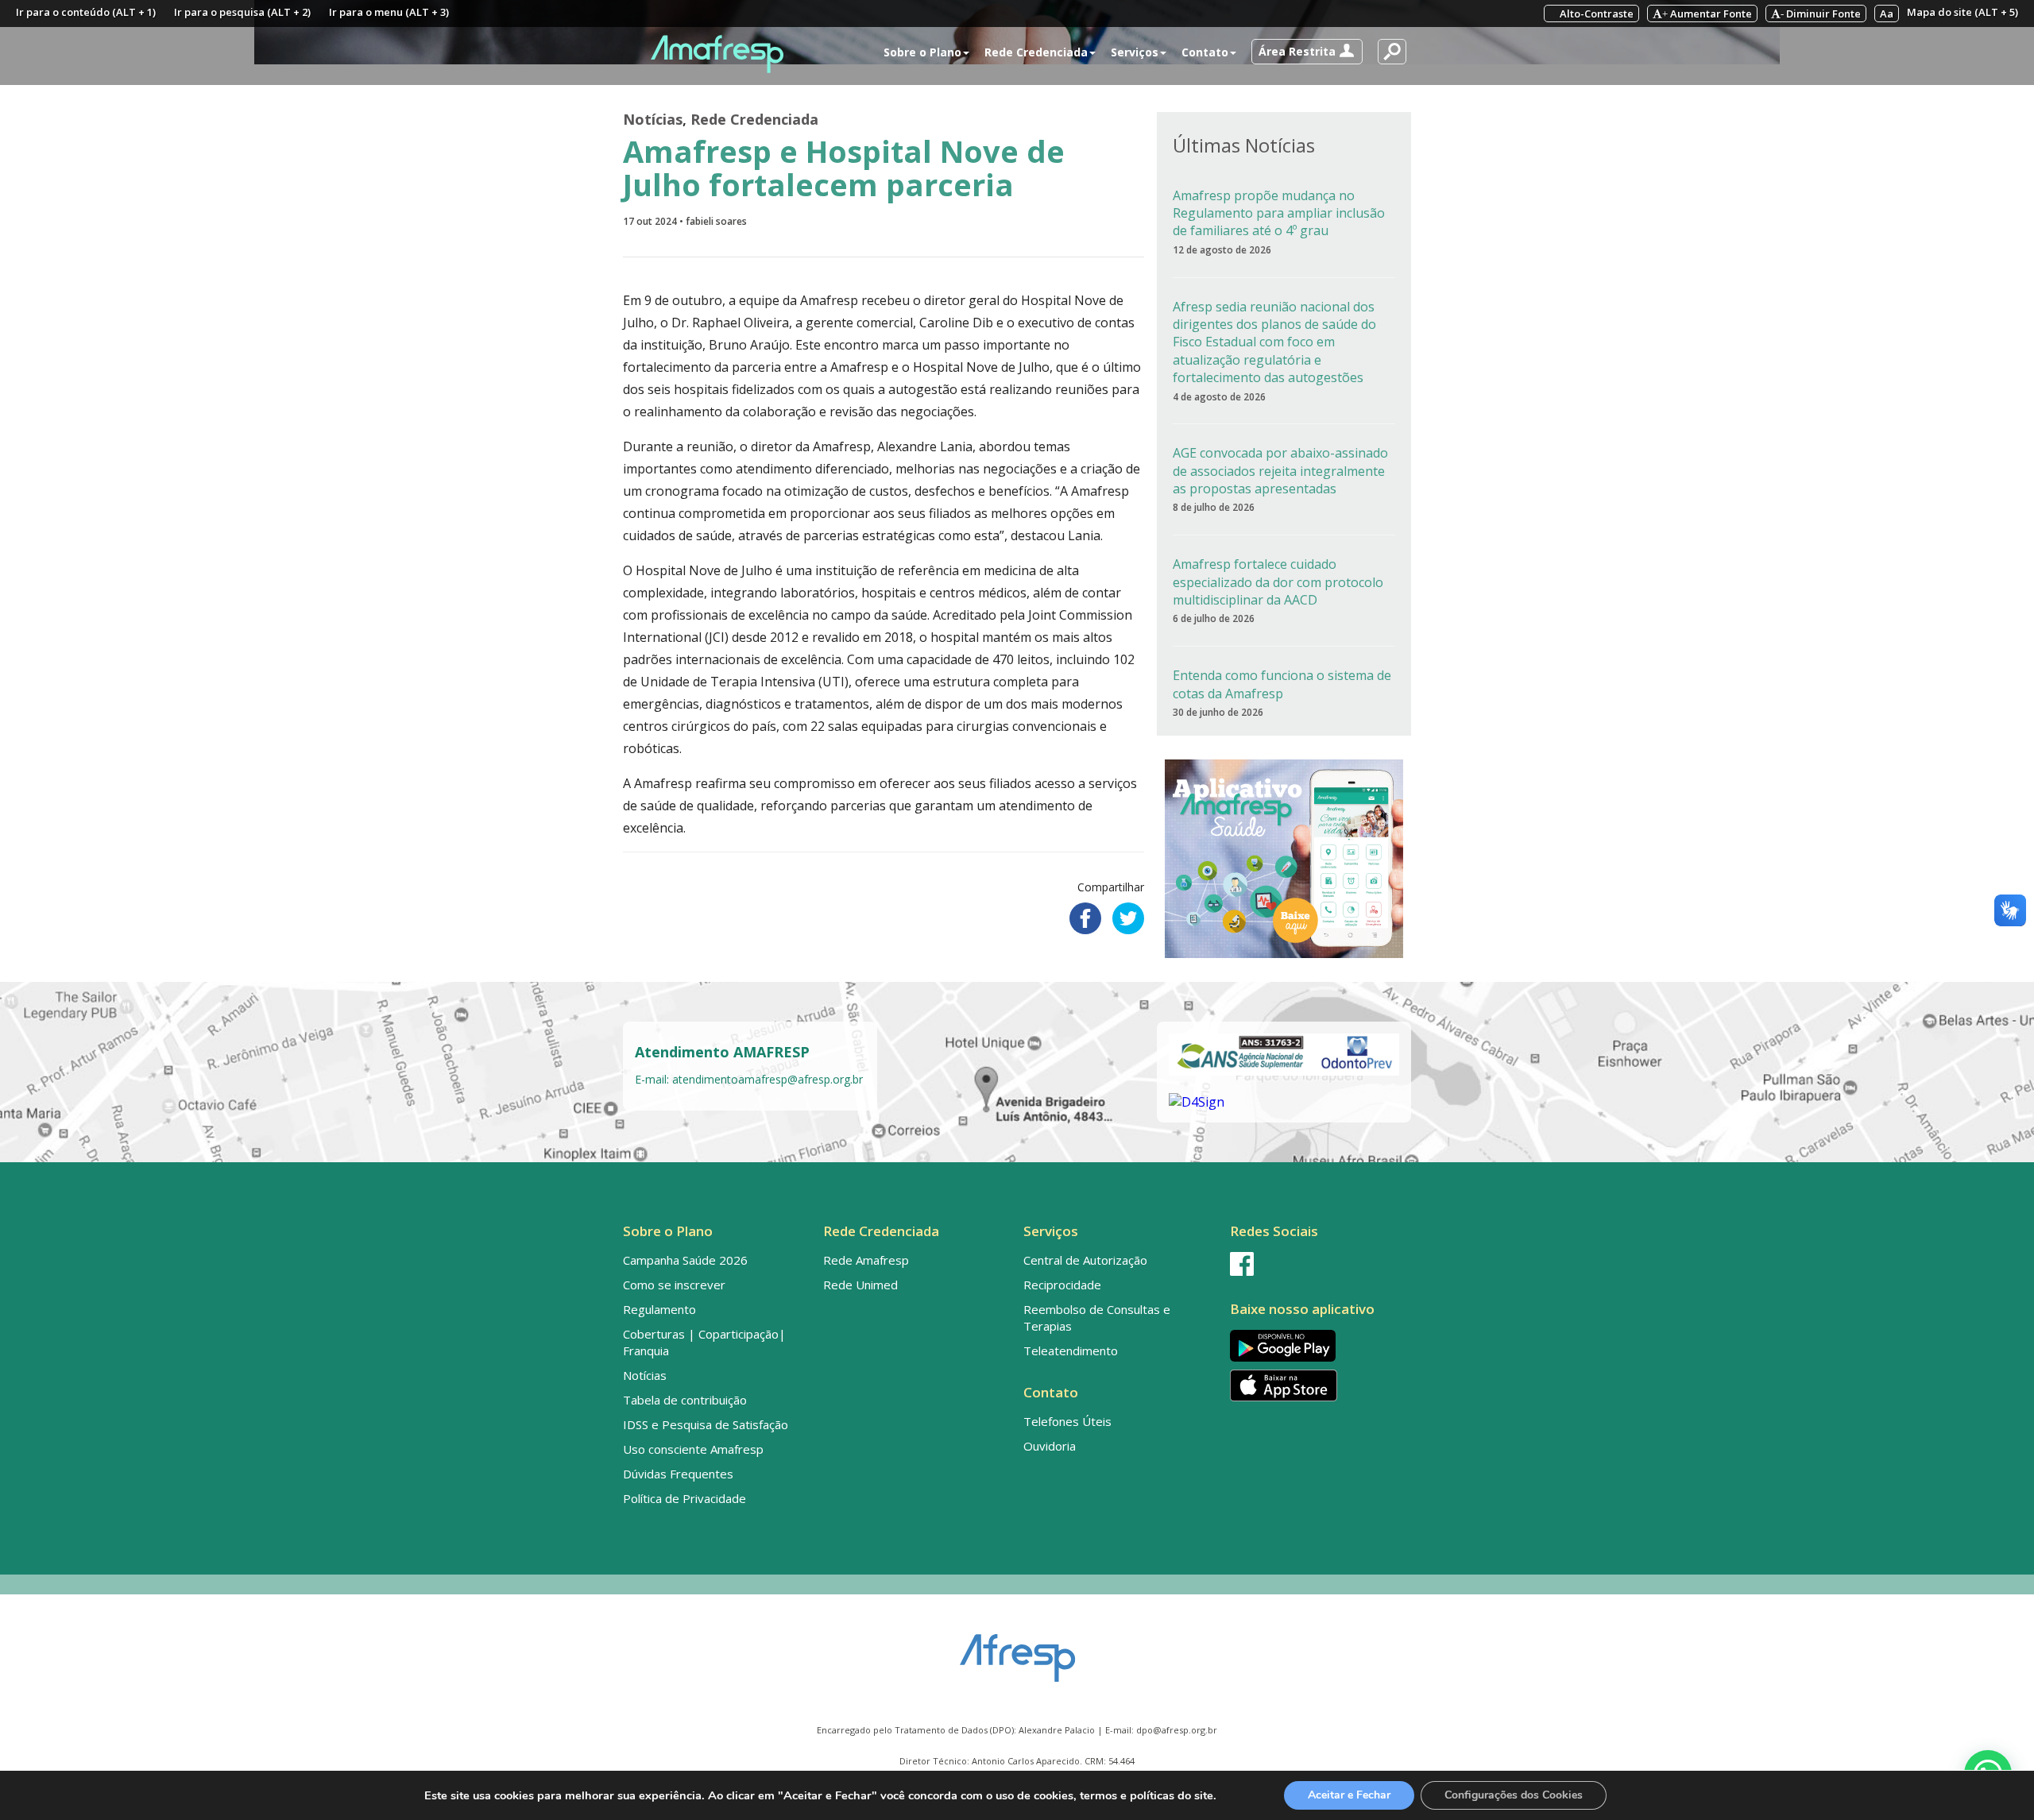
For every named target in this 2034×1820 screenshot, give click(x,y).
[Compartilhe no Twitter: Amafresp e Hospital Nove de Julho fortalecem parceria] (1128, 918)
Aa (1887, 14)
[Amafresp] (717, 54)
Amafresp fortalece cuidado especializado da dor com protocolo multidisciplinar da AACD (1278, 582)
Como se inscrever (674, 1285)
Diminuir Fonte (1821, 14)
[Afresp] (1017, 1650)
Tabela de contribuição (685, 1400)
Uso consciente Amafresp (693, 1449)
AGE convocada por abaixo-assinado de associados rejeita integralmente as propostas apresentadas (1280, 471)
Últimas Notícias (1244, 145)
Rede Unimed (860, 1285)
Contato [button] (1205, 52)
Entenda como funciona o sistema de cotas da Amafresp (1282, 684)
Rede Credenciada (754, 119)
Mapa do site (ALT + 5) (1962, 12)
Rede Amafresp (866, 1260)
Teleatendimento (1071, 1351)
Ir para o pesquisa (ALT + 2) (242, 12)
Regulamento (659, 1309)
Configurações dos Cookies (1514, 1795)
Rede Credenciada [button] (1036, 52)
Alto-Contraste (1595, 14)
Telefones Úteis (1067, 1421)
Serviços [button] (1135, 52)
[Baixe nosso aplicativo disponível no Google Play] (1317, 1345)
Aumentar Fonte (1707, 14)
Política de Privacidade (684, 1498)
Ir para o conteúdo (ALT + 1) (86, 12)
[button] (1307, 52)
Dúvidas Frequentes (678, 1474)
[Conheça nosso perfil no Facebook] (1317, 1264)
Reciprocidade (1062, 1285)
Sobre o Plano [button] (922, 52)
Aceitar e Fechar (1349, 1795)
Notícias (653, 119)
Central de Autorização (1085, 1260)
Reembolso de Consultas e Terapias (1097, 1318)
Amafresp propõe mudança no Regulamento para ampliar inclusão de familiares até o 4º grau (1279, 213)
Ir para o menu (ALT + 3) (389, 12)
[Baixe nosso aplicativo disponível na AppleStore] (1317, 1385)
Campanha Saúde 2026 (685, 1260)
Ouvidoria (1050, 1446)
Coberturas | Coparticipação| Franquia (704, 1342)
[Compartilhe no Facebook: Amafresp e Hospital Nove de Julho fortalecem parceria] (1085, 918)
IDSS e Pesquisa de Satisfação (706, 1424)
